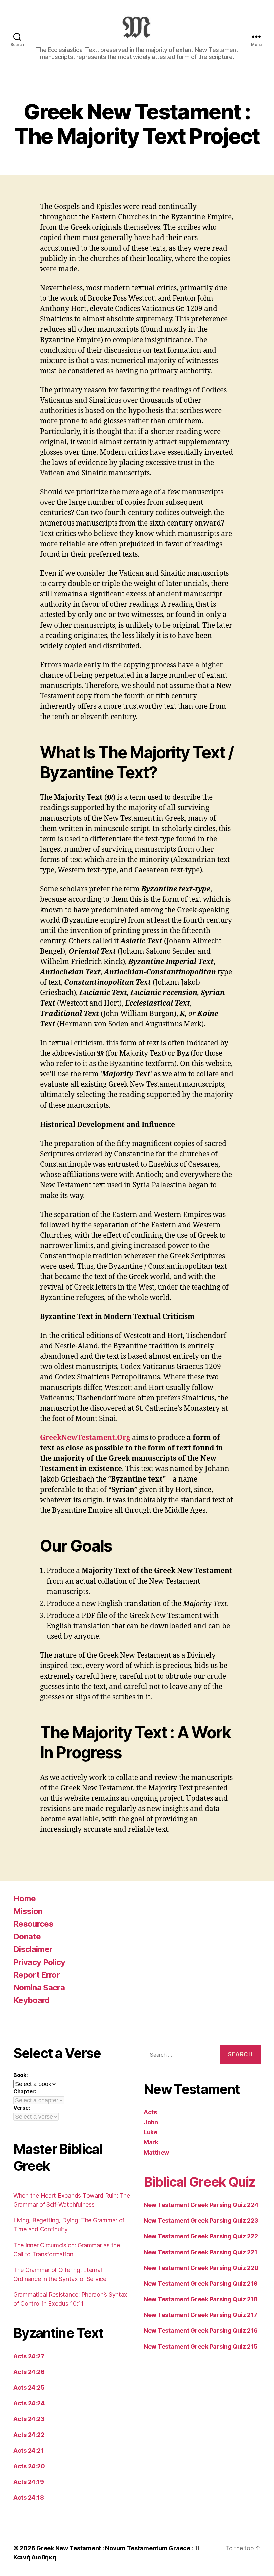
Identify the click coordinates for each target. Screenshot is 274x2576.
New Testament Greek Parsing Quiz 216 (200, 2331)
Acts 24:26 (29, 2372)
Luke (151, 2132)
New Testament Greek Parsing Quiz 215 (200, 2346)
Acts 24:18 (29, 2498)
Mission (28, 1911)
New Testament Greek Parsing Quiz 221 (200, 2252)
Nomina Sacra (39, 1987)
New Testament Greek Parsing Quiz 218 (200, 2299)
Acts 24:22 (29, 2435)
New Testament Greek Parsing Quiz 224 (201, 2205)
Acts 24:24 (29, 2403)
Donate (27, 1937)
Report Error (37, 1975)
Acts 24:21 (28, 2450)
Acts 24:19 (29, 2482)
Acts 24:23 (29, 2419)
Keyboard (32, 2000)
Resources (33, 1924)
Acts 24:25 (29, 2388)
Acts (150, 2112)
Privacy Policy (39, 1962)
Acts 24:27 (29, 2356)
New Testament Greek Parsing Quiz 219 (200, 2283)
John (151, 2122)
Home (25, 1898)
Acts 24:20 (29, 2466)
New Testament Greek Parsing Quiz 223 (201, 2221)
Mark (151, 2142)
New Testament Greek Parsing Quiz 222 (201, 2236)
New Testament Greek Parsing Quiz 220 (201, 2268)
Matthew (156, 2152)
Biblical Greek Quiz (199, 2182)
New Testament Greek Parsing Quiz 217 (200, 2315)
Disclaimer (33, 1949)
